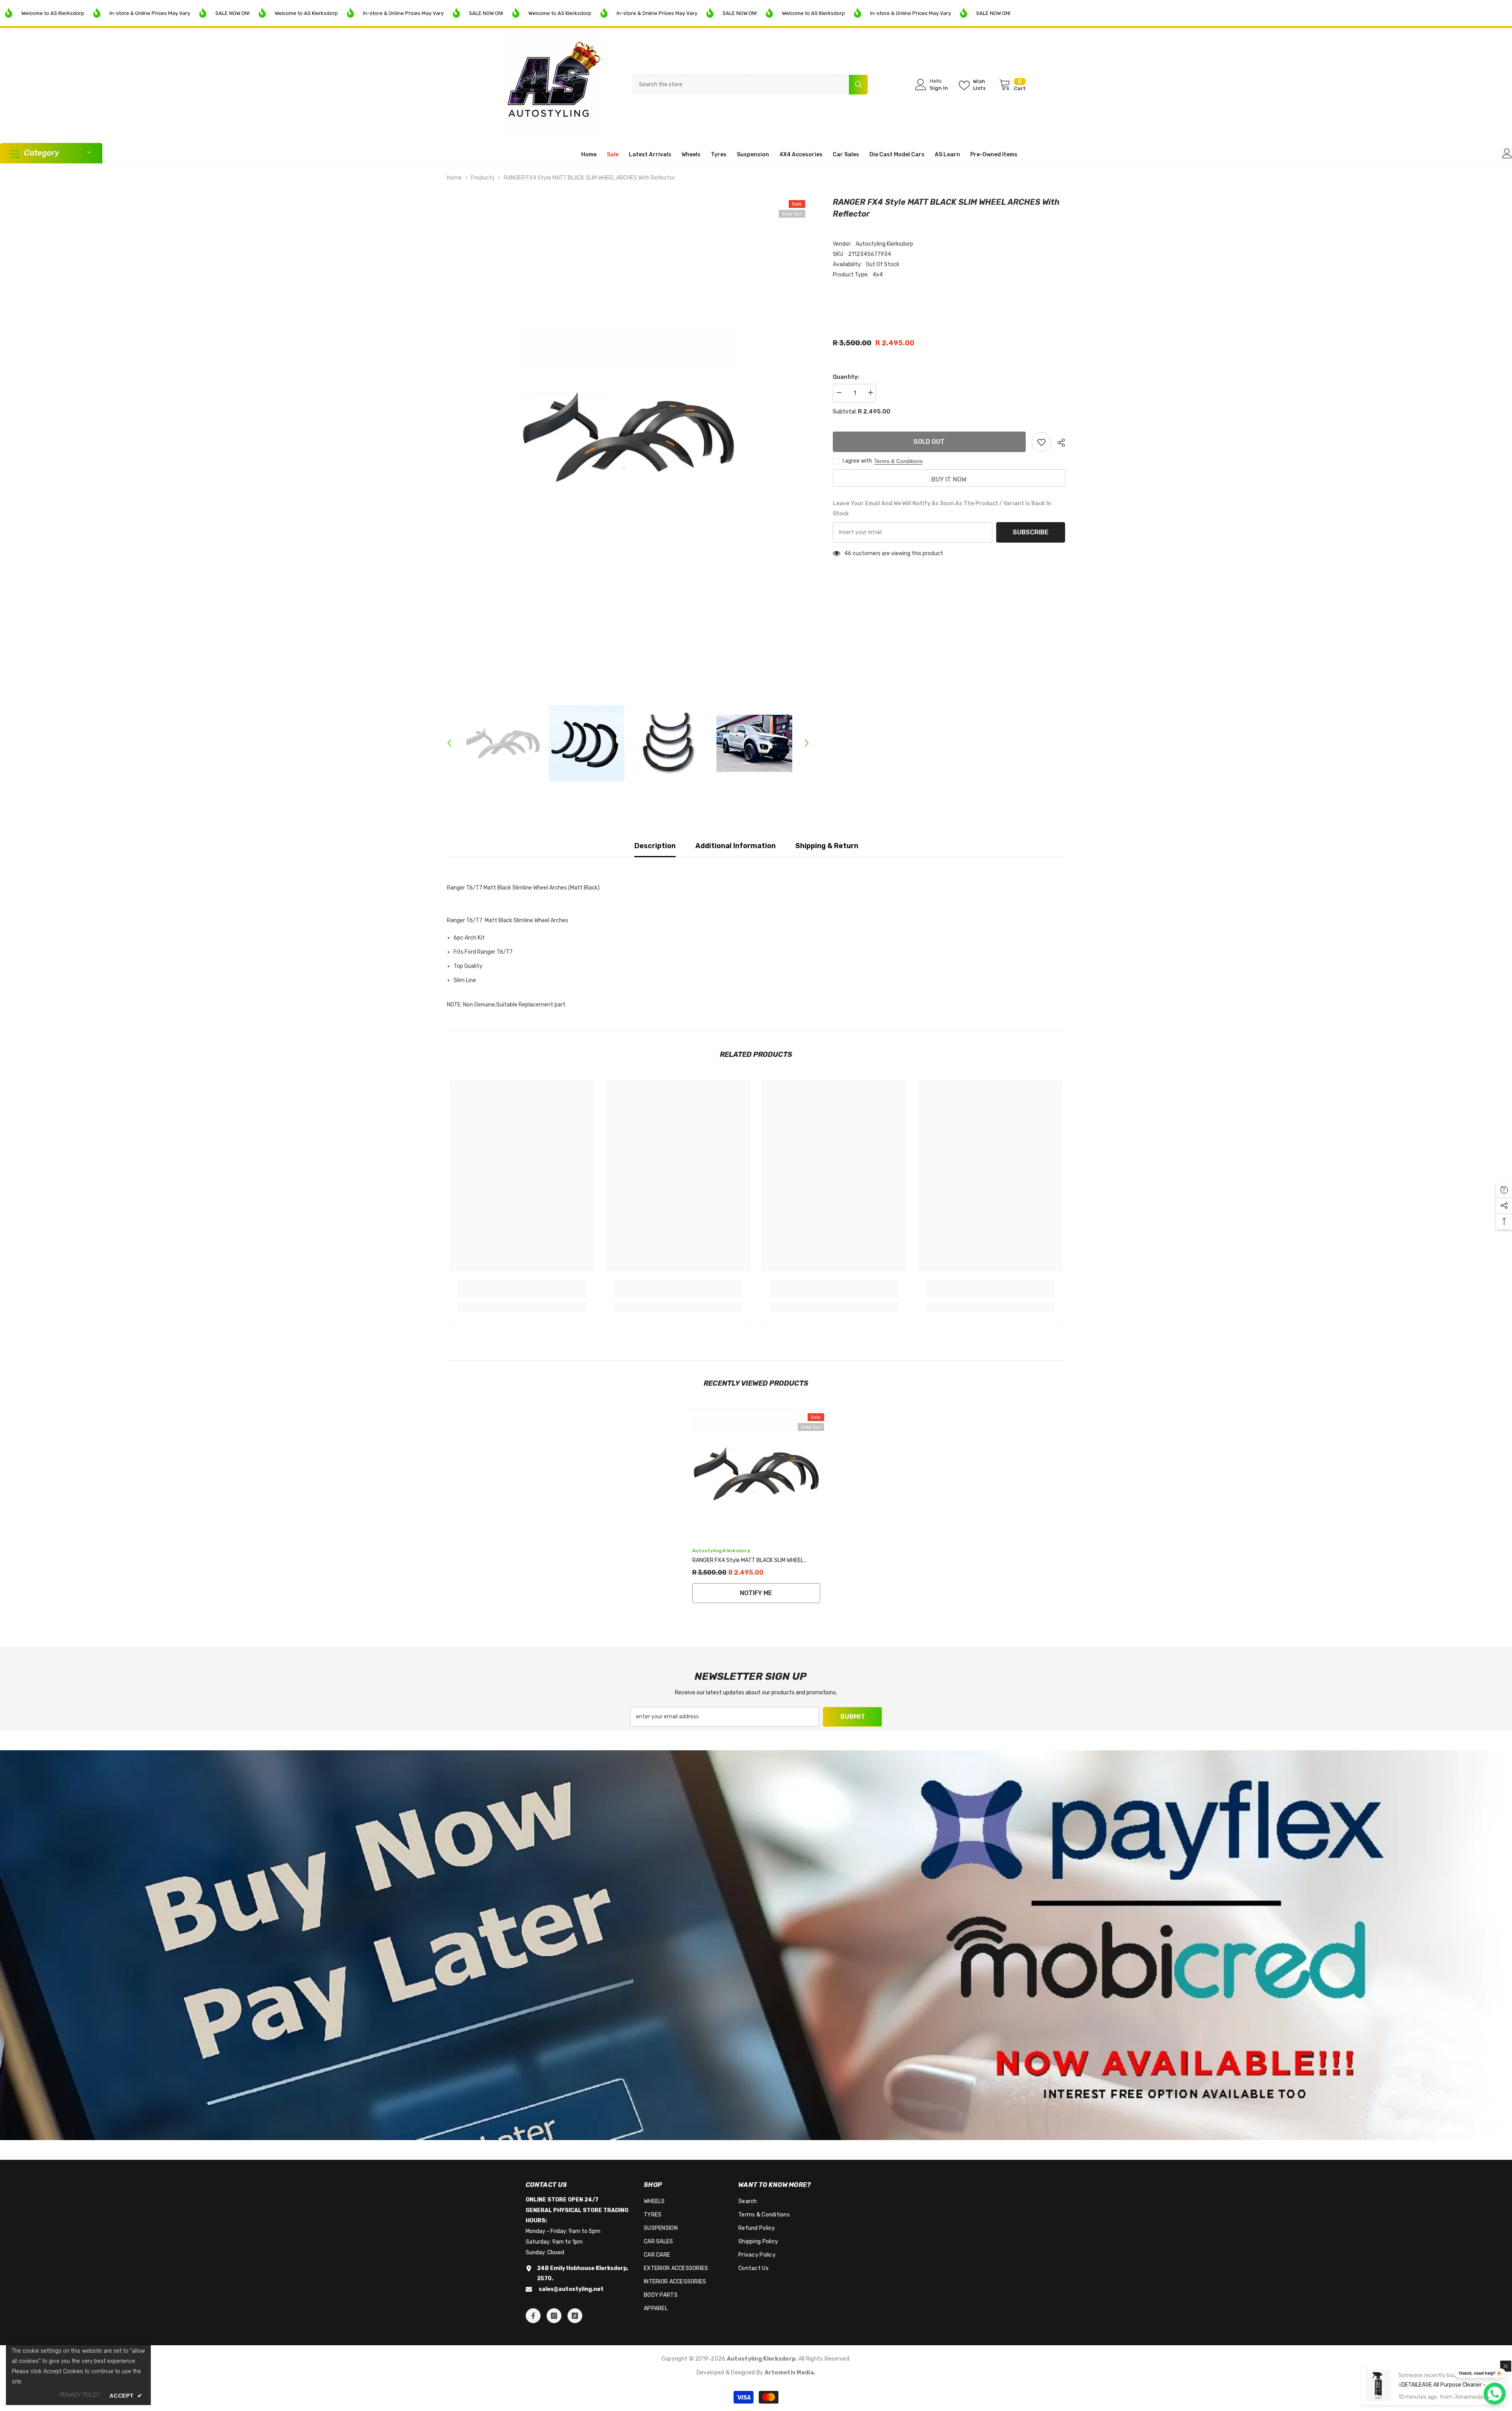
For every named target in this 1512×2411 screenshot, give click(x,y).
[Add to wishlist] (1041, 442)
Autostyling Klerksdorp (884, 244)
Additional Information (736, 846)
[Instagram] (554, 2316)
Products (483, 178)
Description (655, 846)
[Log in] (1507, 153)
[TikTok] (575, 2316)
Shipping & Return (827, 846)
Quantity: (846, 377)
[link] (522, 1293)
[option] (628, 437)
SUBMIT (853, 1717)
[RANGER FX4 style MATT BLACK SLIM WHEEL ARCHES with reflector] (756, 1474)
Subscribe (1031, 532)
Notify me (756, 1593)
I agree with (857, 461)
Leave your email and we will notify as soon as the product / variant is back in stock (942, 509)
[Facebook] (533, 2316)
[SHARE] (1058, 443)
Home (454, 178)
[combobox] (740, 85)
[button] (449, 743)
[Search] (750, 85)
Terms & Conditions (898, 461)
